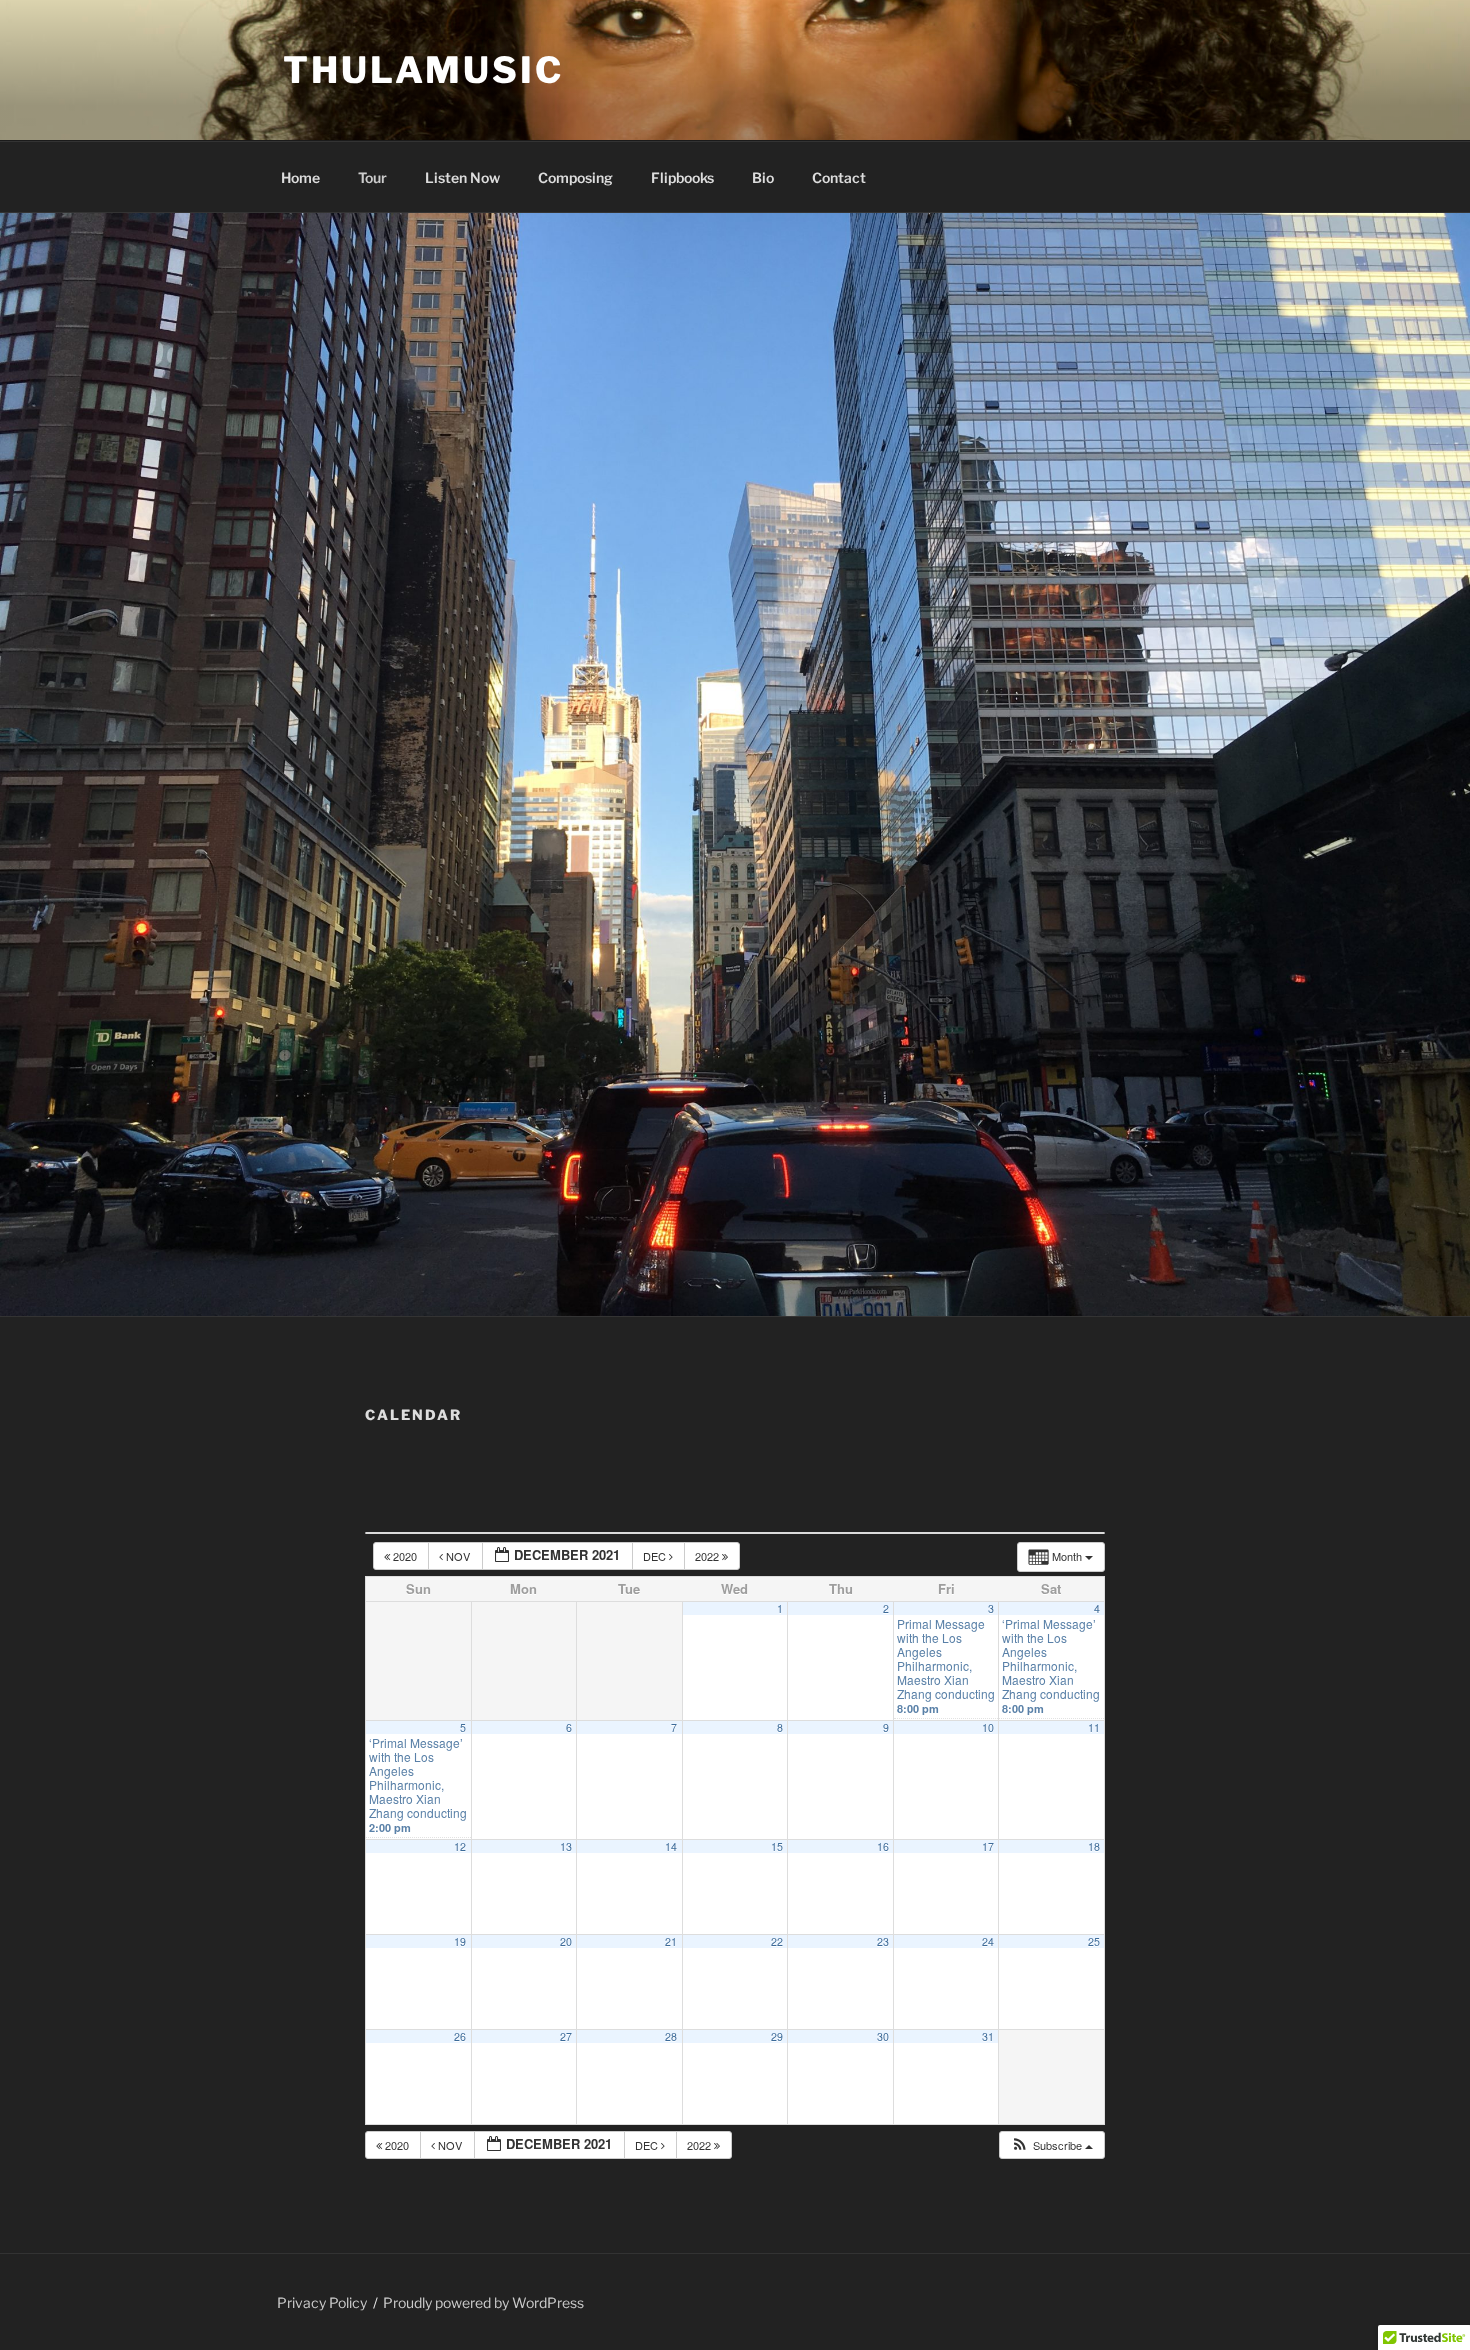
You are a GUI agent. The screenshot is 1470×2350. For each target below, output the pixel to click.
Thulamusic (423, 70)
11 (1094, 1727)
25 (1094, 1941)
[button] (1051, 2145)
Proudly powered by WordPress (483, 2302)
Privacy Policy (322, 2302)
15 (777, 1846)
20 (566, 1941)
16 (883, 1846)
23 (883, 1941)
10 (988, 1727)
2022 (708, 1556)
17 (988, 1846)
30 (883, 2036)
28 (671, 2036)
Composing (575, 177)
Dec (656, 1556)
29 (777, 2036)
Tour (372, 177)
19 (460, 1941)
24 (988, 1941)
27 (566, 2036)
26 (460, 2036)
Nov (458, 1556)
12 (460, 1846)
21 (671, 1941)
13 (566, 1846)
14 (671, 1846)
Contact (839, 177)
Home (300, 177)
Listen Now (462, 177)
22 (777, 1941)
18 (1094, 1846)
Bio (763, 177)
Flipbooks (682, 177)
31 (988, 2036)
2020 (405, 1556)
